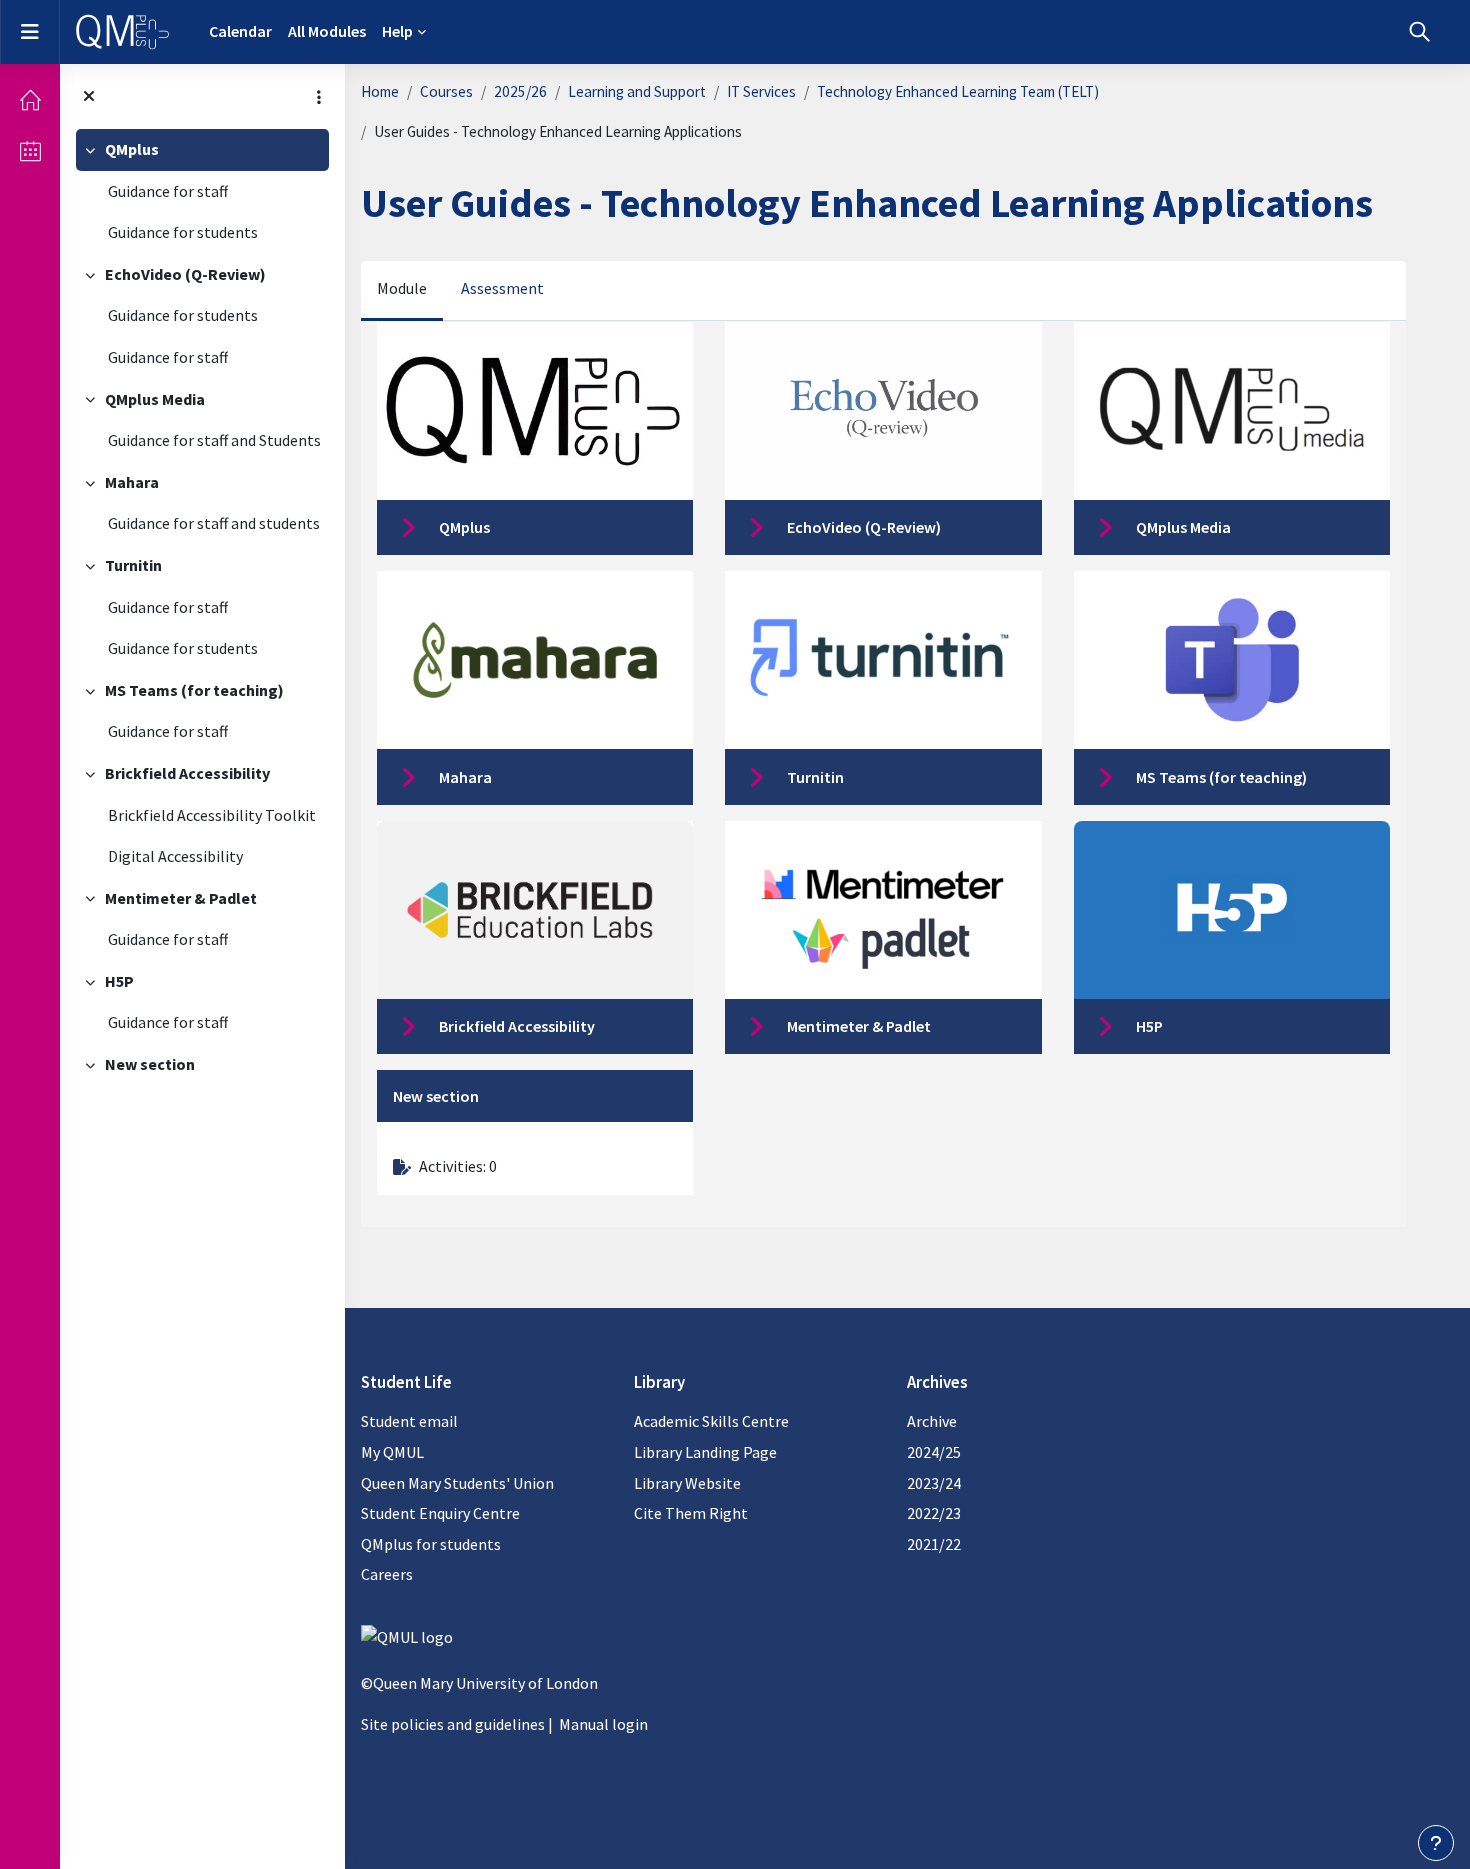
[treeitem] (202, 191)
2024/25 (934, 1452)
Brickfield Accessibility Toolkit (212, 815)
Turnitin (133, 565)
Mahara (132, 482)
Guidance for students (183, 232)
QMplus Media (155, 399)
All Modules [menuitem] (327, 31)
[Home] (30, 100)
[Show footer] (1436, 1843)
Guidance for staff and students (214, 523)
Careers (387, 1574)
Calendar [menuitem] (240, 31)
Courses (446, 91)
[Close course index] (89, 97)
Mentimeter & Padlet (181, 898)
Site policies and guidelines (453, 1724)
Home (380, 91)
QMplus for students (431, 1544)
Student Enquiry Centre (440, 1513)
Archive (932, 1421)
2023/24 (934, 1483)
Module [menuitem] (402, 288)
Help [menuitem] (397, 31)
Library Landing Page (705, 1452)
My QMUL (392, 1452)
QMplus (132, 149)
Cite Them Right (691, 1513)
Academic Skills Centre (711, 1421)
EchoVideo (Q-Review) (185, 274)
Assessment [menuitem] (502, 288)
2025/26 (520, 91)
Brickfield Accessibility (187, 773)
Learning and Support (637, 91)
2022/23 (934, 1513)
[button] (1419, 32)
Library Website (687, 1483)
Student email (409, 1421)
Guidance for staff (168, 191)
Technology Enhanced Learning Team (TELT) (958, 91)
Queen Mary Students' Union (457, 1483)
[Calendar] (30, 151)
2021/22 (934, 1544)
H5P (119, 981)
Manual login (603, 1724)
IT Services (761, 91)
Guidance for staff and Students (214, 440)
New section (150, 1064)
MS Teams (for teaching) (194, 690)
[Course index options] (319, 97)
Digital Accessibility (175, 856)
